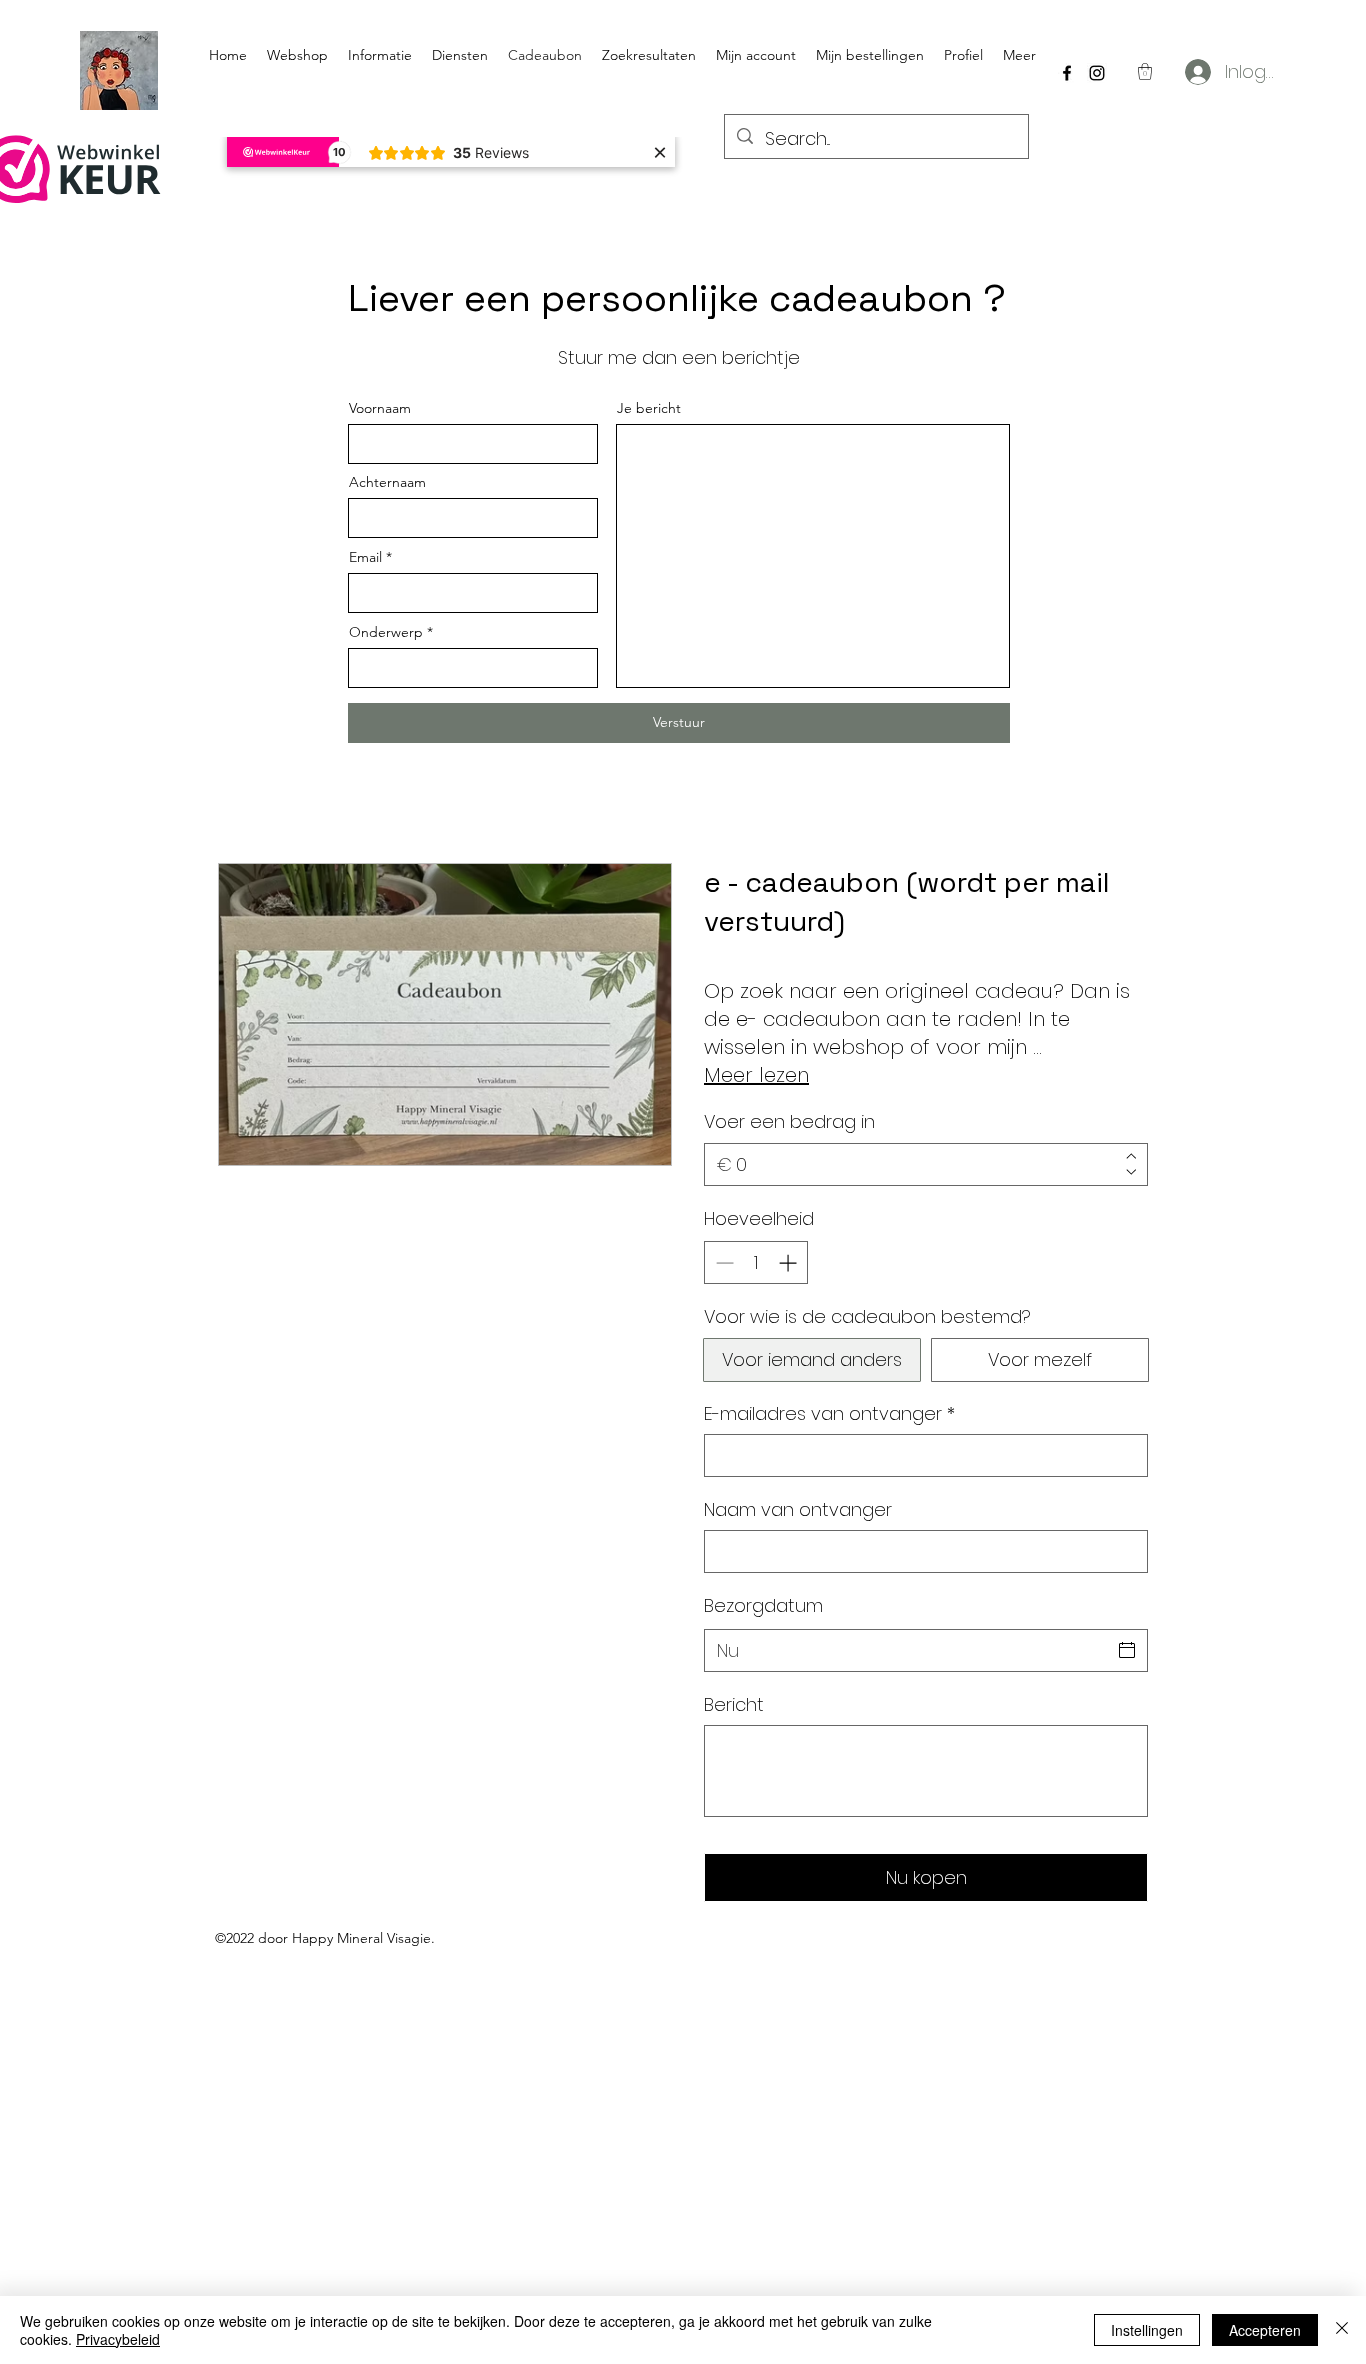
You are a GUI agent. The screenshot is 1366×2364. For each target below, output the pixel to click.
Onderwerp (386, 632)
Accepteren (1265, 2330)
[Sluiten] (1342, 2330)
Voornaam (380, 408)
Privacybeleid (118, 2339)
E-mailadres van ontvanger (829, 1413)
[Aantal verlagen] (722, 1262)
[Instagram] (1097, 73)
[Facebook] (1067, 73)
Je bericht (649, 408)
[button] (1145, 71)
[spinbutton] (756, 1262)
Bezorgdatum (763, 1605)
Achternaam (387, 482)
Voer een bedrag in (789, 1121)
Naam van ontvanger (798, 1509)
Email (365, 557)
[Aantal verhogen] (789, 1262)
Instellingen (1147, 2330)
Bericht (734, 1704)
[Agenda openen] (1127, 1650)
